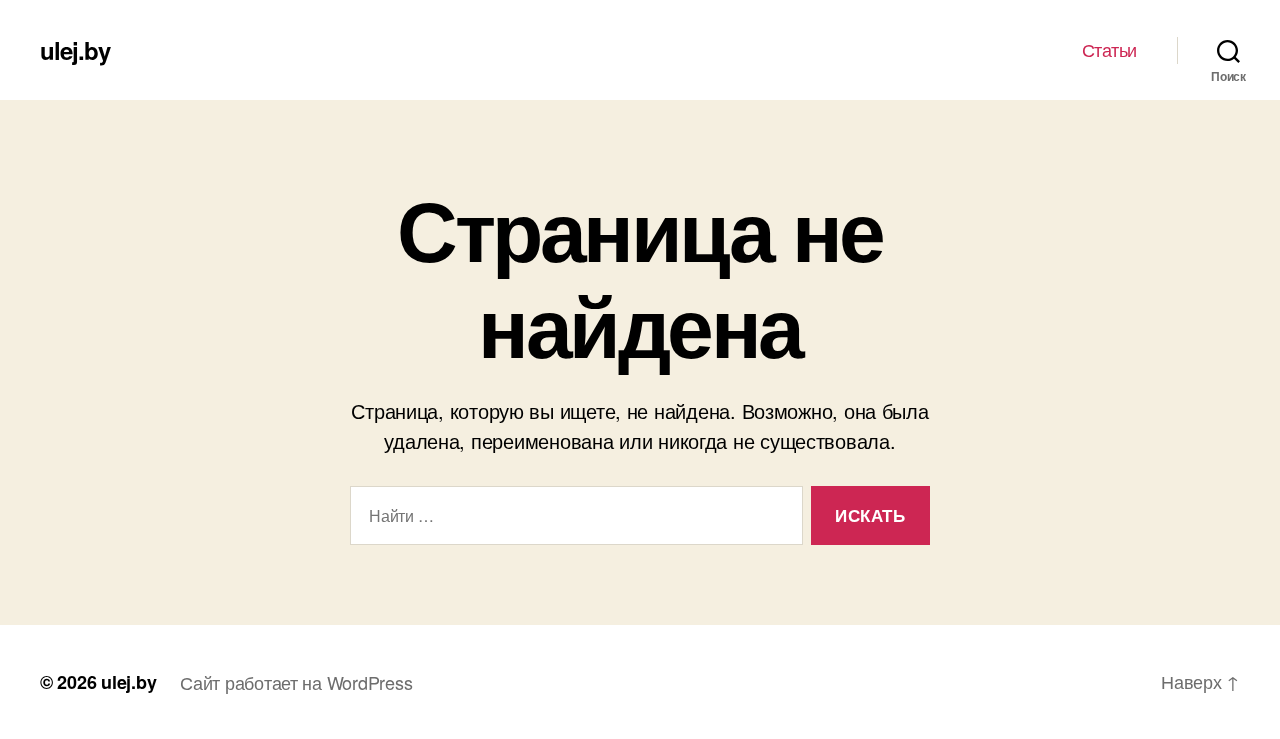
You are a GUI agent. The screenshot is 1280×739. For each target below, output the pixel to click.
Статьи (1109, 50)
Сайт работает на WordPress (296, 682)
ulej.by (75, 50)
